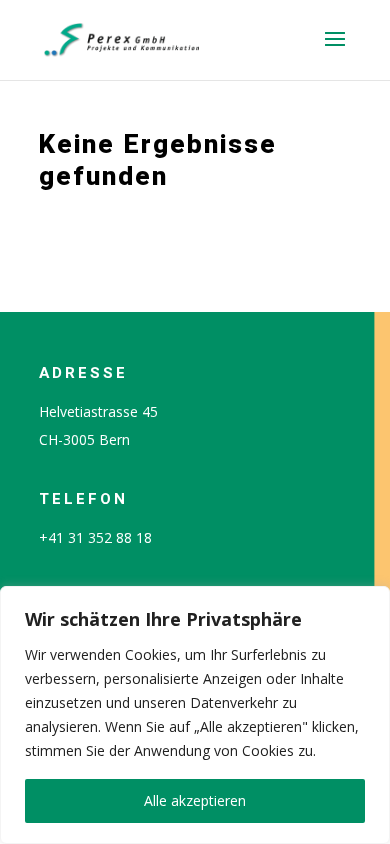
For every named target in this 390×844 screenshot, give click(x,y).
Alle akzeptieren (195, 800)
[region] (195, 715)
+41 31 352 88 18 (95, 537)
